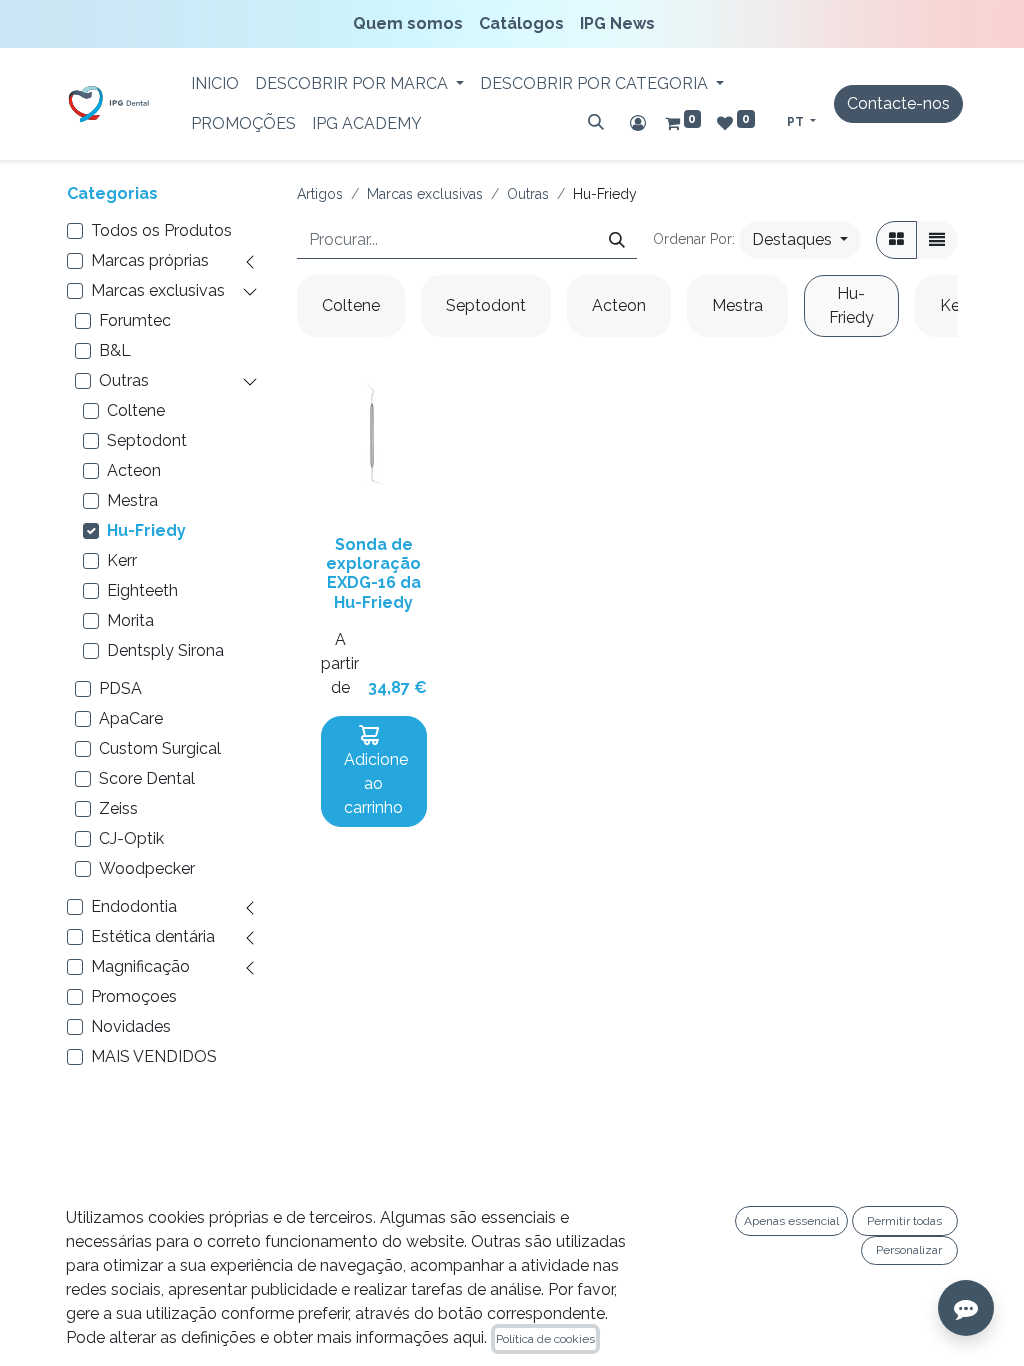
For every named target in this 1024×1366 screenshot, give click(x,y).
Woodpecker (147, 868)
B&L (115, 350)
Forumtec (135, 320)
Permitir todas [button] (904, 1221)
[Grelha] (896, 240)
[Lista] (937, 240)
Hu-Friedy (146, 530)
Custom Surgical (160, 748)
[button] (800, 240)
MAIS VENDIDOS (154, 1056)
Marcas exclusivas (158, 290)
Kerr (122, 560)
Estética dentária (153, 936)
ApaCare (131, 718)
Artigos (320, 194)
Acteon (134, 470)
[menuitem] (412, 24)
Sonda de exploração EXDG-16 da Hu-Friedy (373, 573)
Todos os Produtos (161, 230)
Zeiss (118, 808)
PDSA (120, 688)
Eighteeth (142, 590)
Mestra (132, 500)
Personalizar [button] (909, 1250)
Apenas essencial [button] (791, 1221)
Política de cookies (545, 1339)
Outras (124, 380)
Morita (130, 620)
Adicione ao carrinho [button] (374, 783)
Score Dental (147, 778)
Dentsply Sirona (165, 650)
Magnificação (140, 966)
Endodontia (134, 906)
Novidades (131, 1026)
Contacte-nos (898, 103)
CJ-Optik (131, 838)
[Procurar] (596, 122)
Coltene (136, 410)
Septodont (147, 440)
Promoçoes (134, 996)
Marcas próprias (150, 260)
